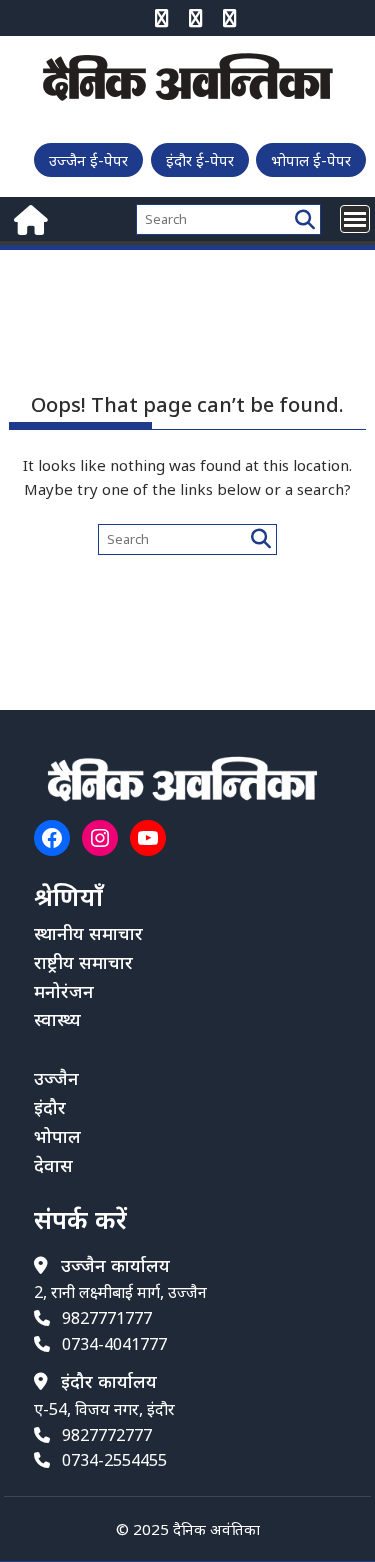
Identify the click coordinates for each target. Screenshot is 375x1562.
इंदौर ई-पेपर (200, 160)
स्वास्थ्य (57, 1019)
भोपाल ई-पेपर (311, 160)
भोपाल (57, 1136)
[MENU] (355, 219)
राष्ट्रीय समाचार (83, 962)
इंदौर (50, 1107)
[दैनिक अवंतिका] (28, 217)
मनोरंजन (64, 991)
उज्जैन (56, 1078)
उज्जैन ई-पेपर (88, 160)
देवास (53, 1165)
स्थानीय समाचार (88, 933)
